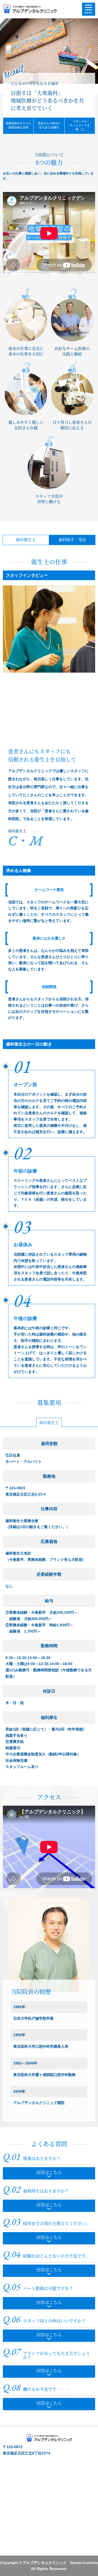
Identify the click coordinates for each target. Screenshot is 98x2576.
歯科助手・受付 (72, 540)
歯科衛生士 (26, 540)
